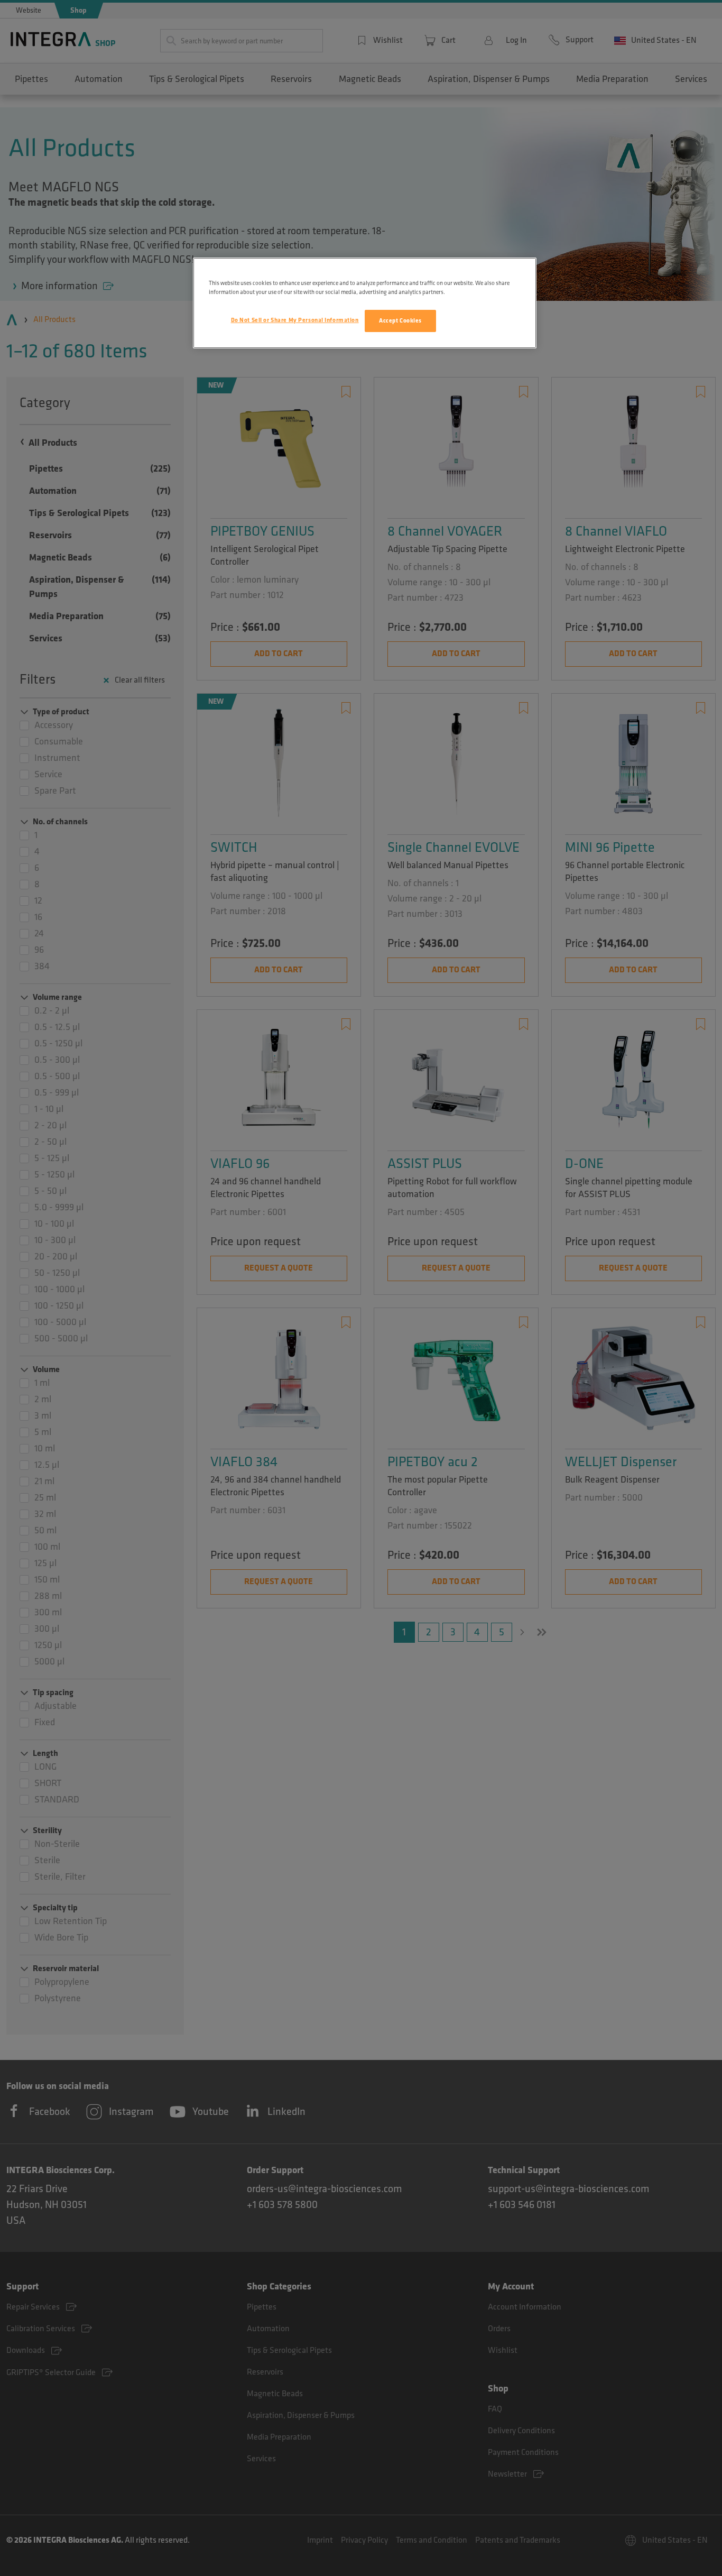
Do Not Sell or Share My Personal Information (295, 320)
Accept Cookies (400, 321)
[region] (365, 303)
